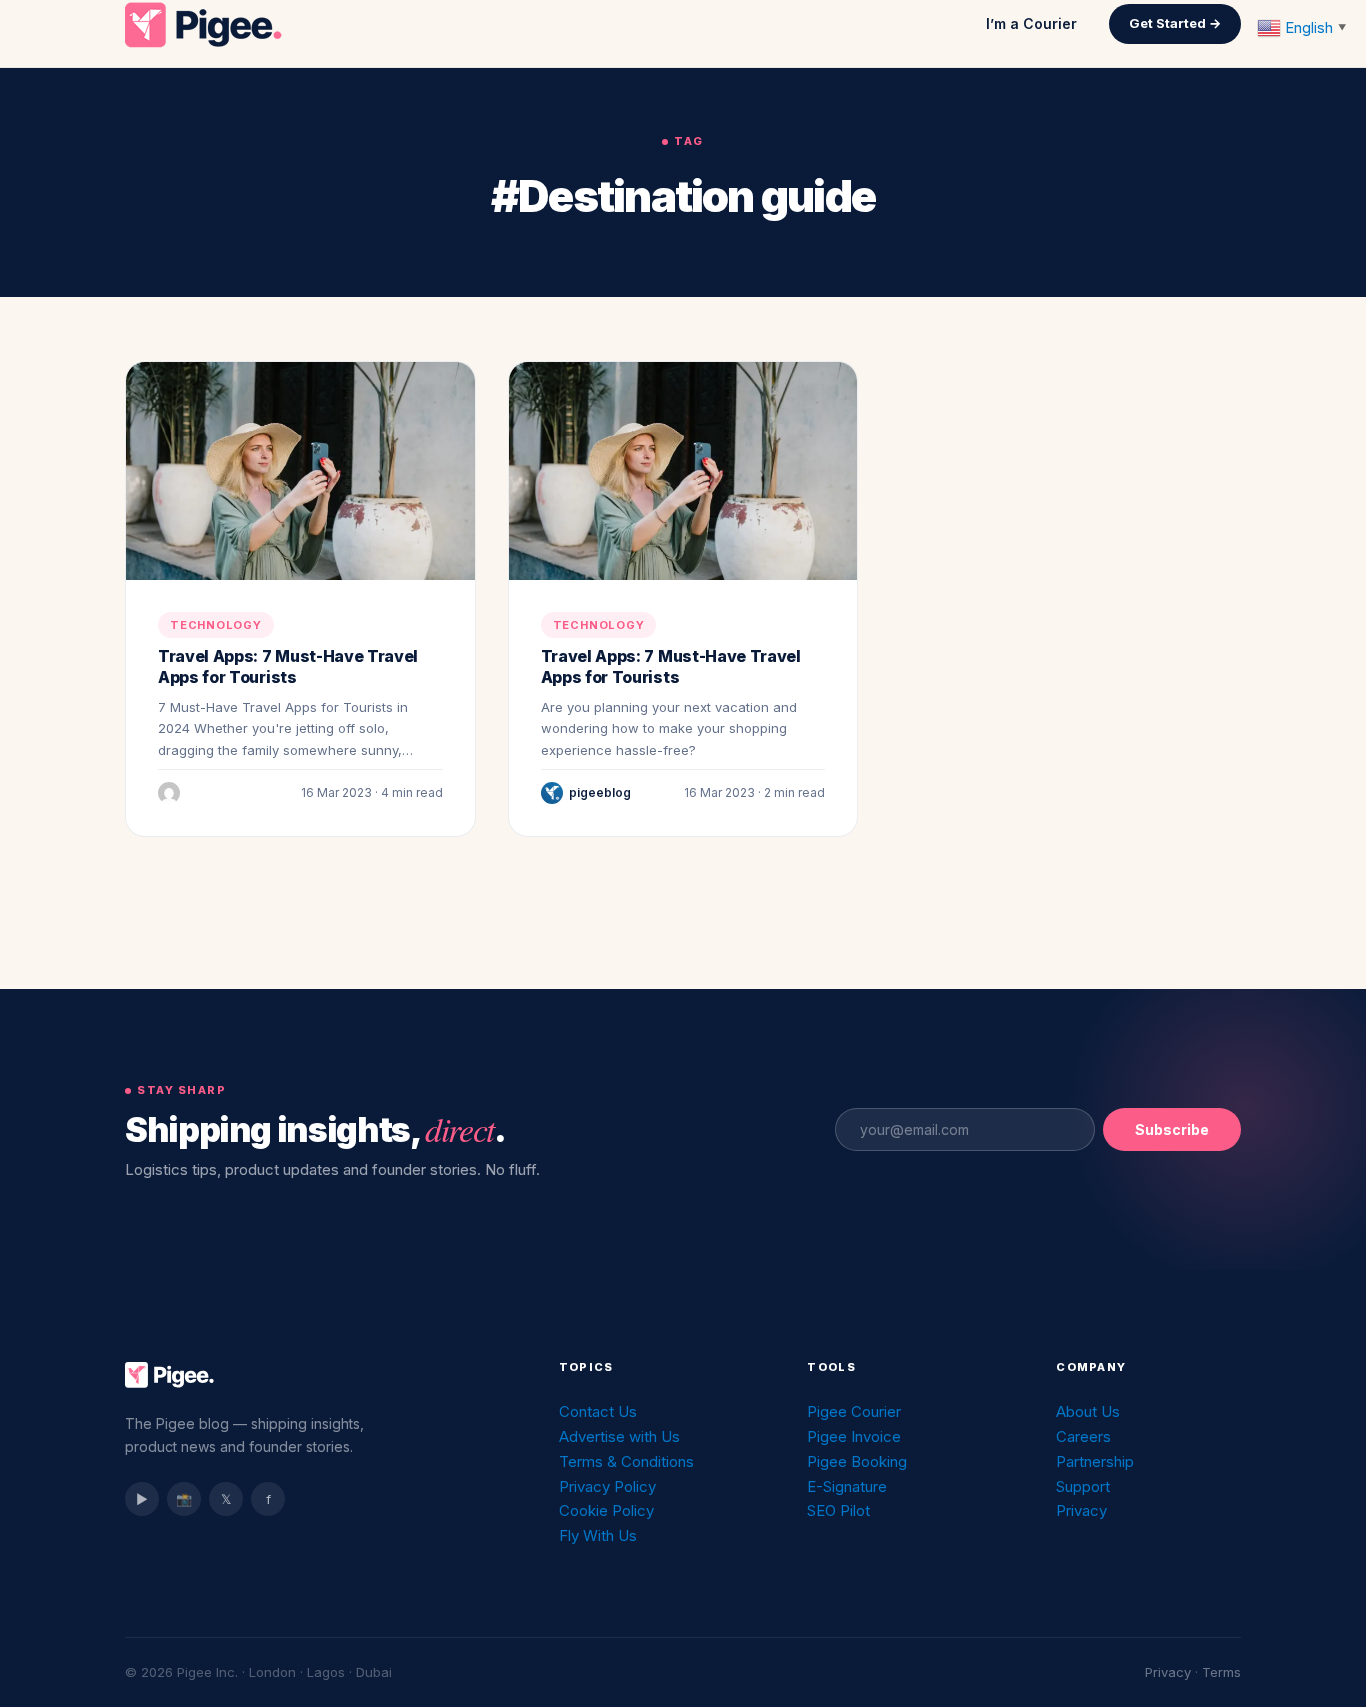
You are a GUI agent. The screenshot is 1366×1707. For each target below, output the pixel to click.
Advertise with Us (619, 1436)
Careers (1083, 1436)
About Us (1088, 1411)
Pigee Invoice (854, 1436)
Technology (216, 625)
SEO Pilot (838, 1510)
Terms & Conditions (626, 1461)
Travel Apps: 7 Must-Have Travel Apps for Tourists (288, 667)
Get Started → (1175, 23)
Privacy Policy (607, 1486)
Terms (1221, 1672)
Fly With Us (598, 1535)
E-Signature (847, 1486)
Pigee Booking (857, 1461)
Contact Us (598, 1411)
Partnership (1095, 1461)
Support (1083, 1486)
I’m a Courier (1031, 23)
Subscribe (1172, 1129)
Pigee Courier (854, 1411)
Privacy (1081, 1510)
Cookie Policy (606, 1510)
